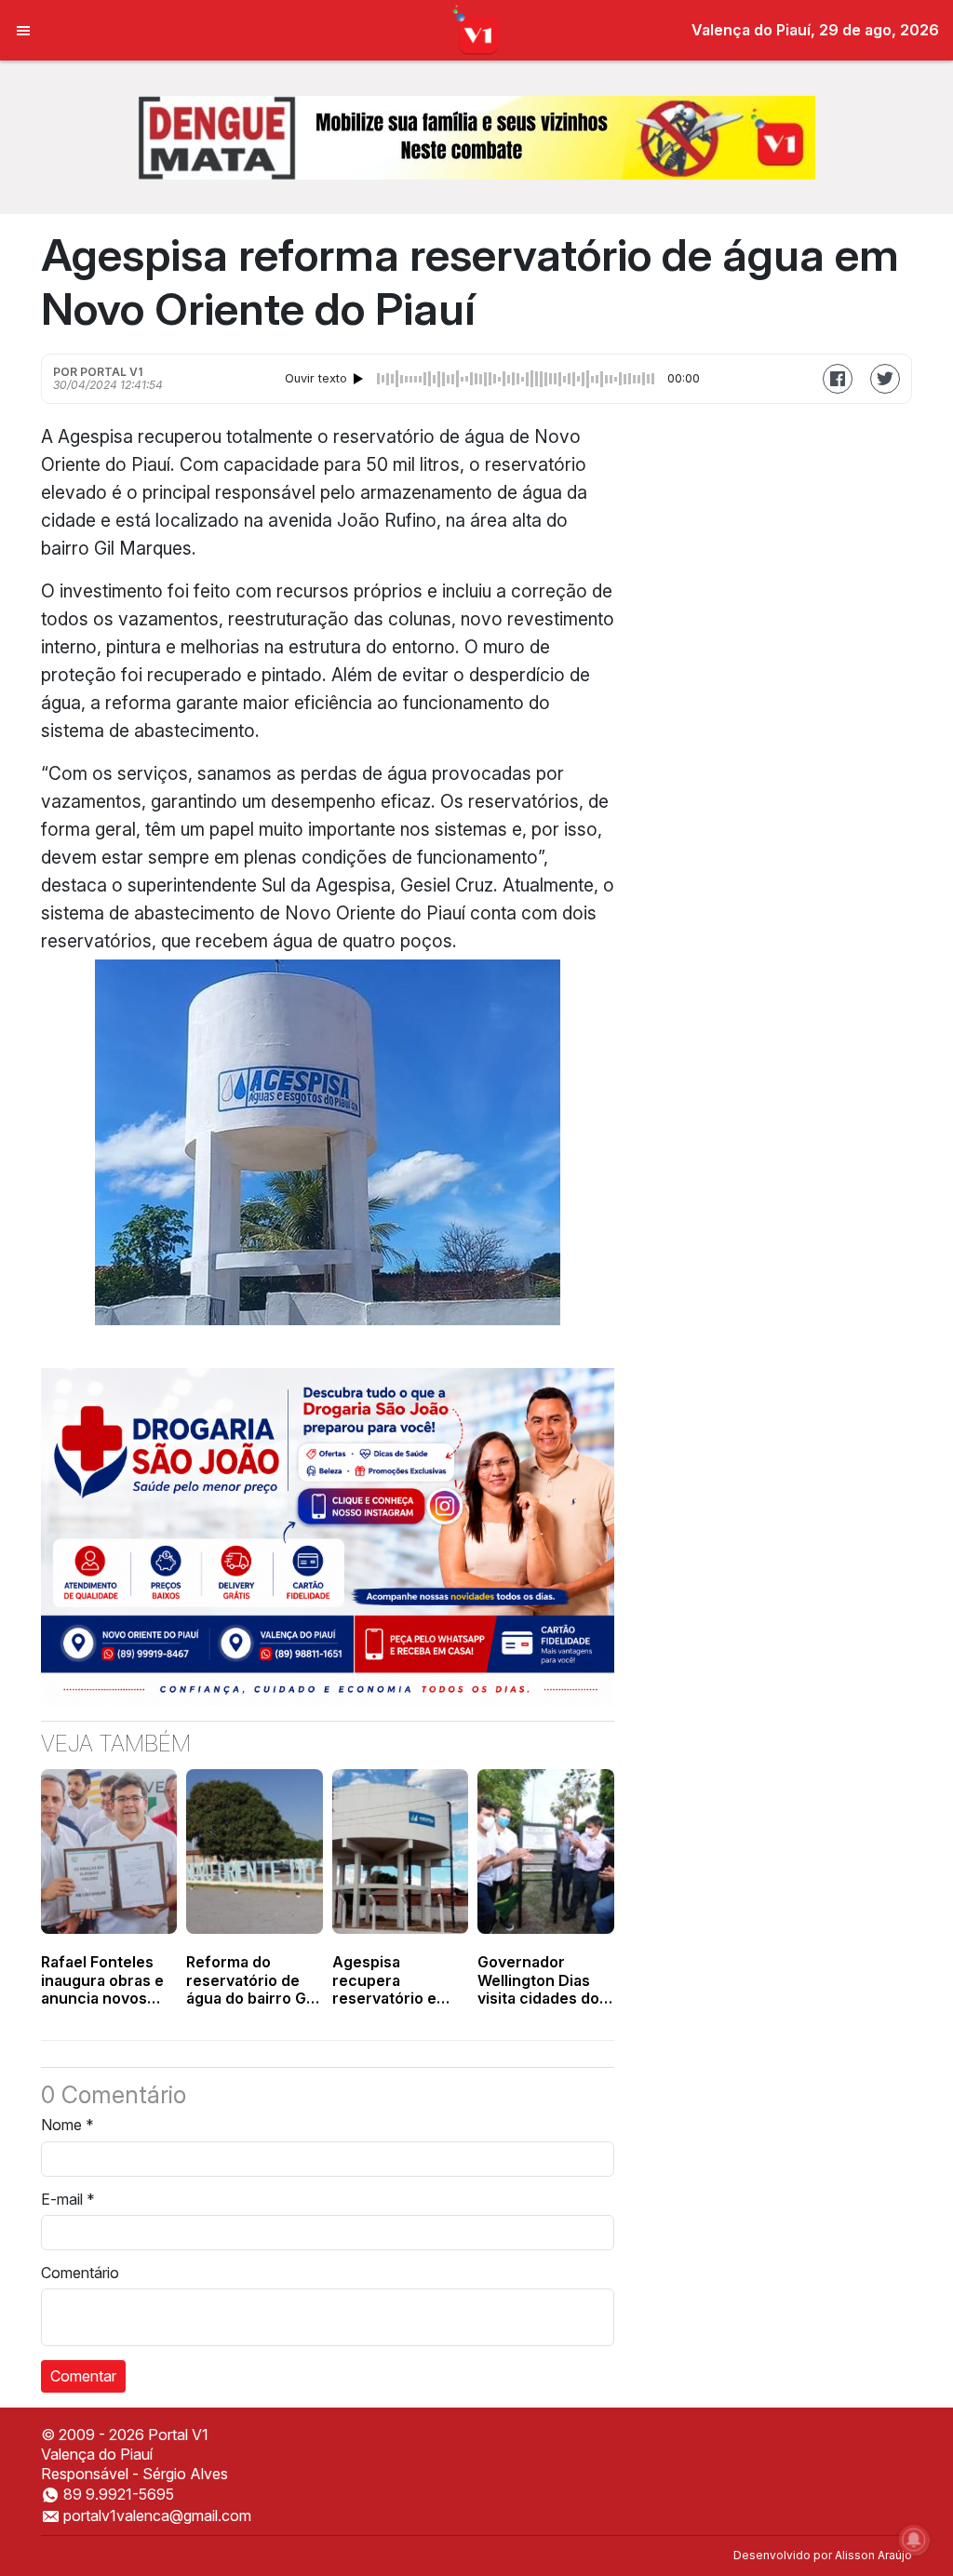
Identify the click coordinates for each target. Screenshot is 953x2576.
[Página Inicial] (477, 29)
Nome (67, 2125)
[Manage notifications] (914, 2540)
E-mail (68, 2199)
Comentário (80, 2273)
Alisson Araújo (873, 2555)
